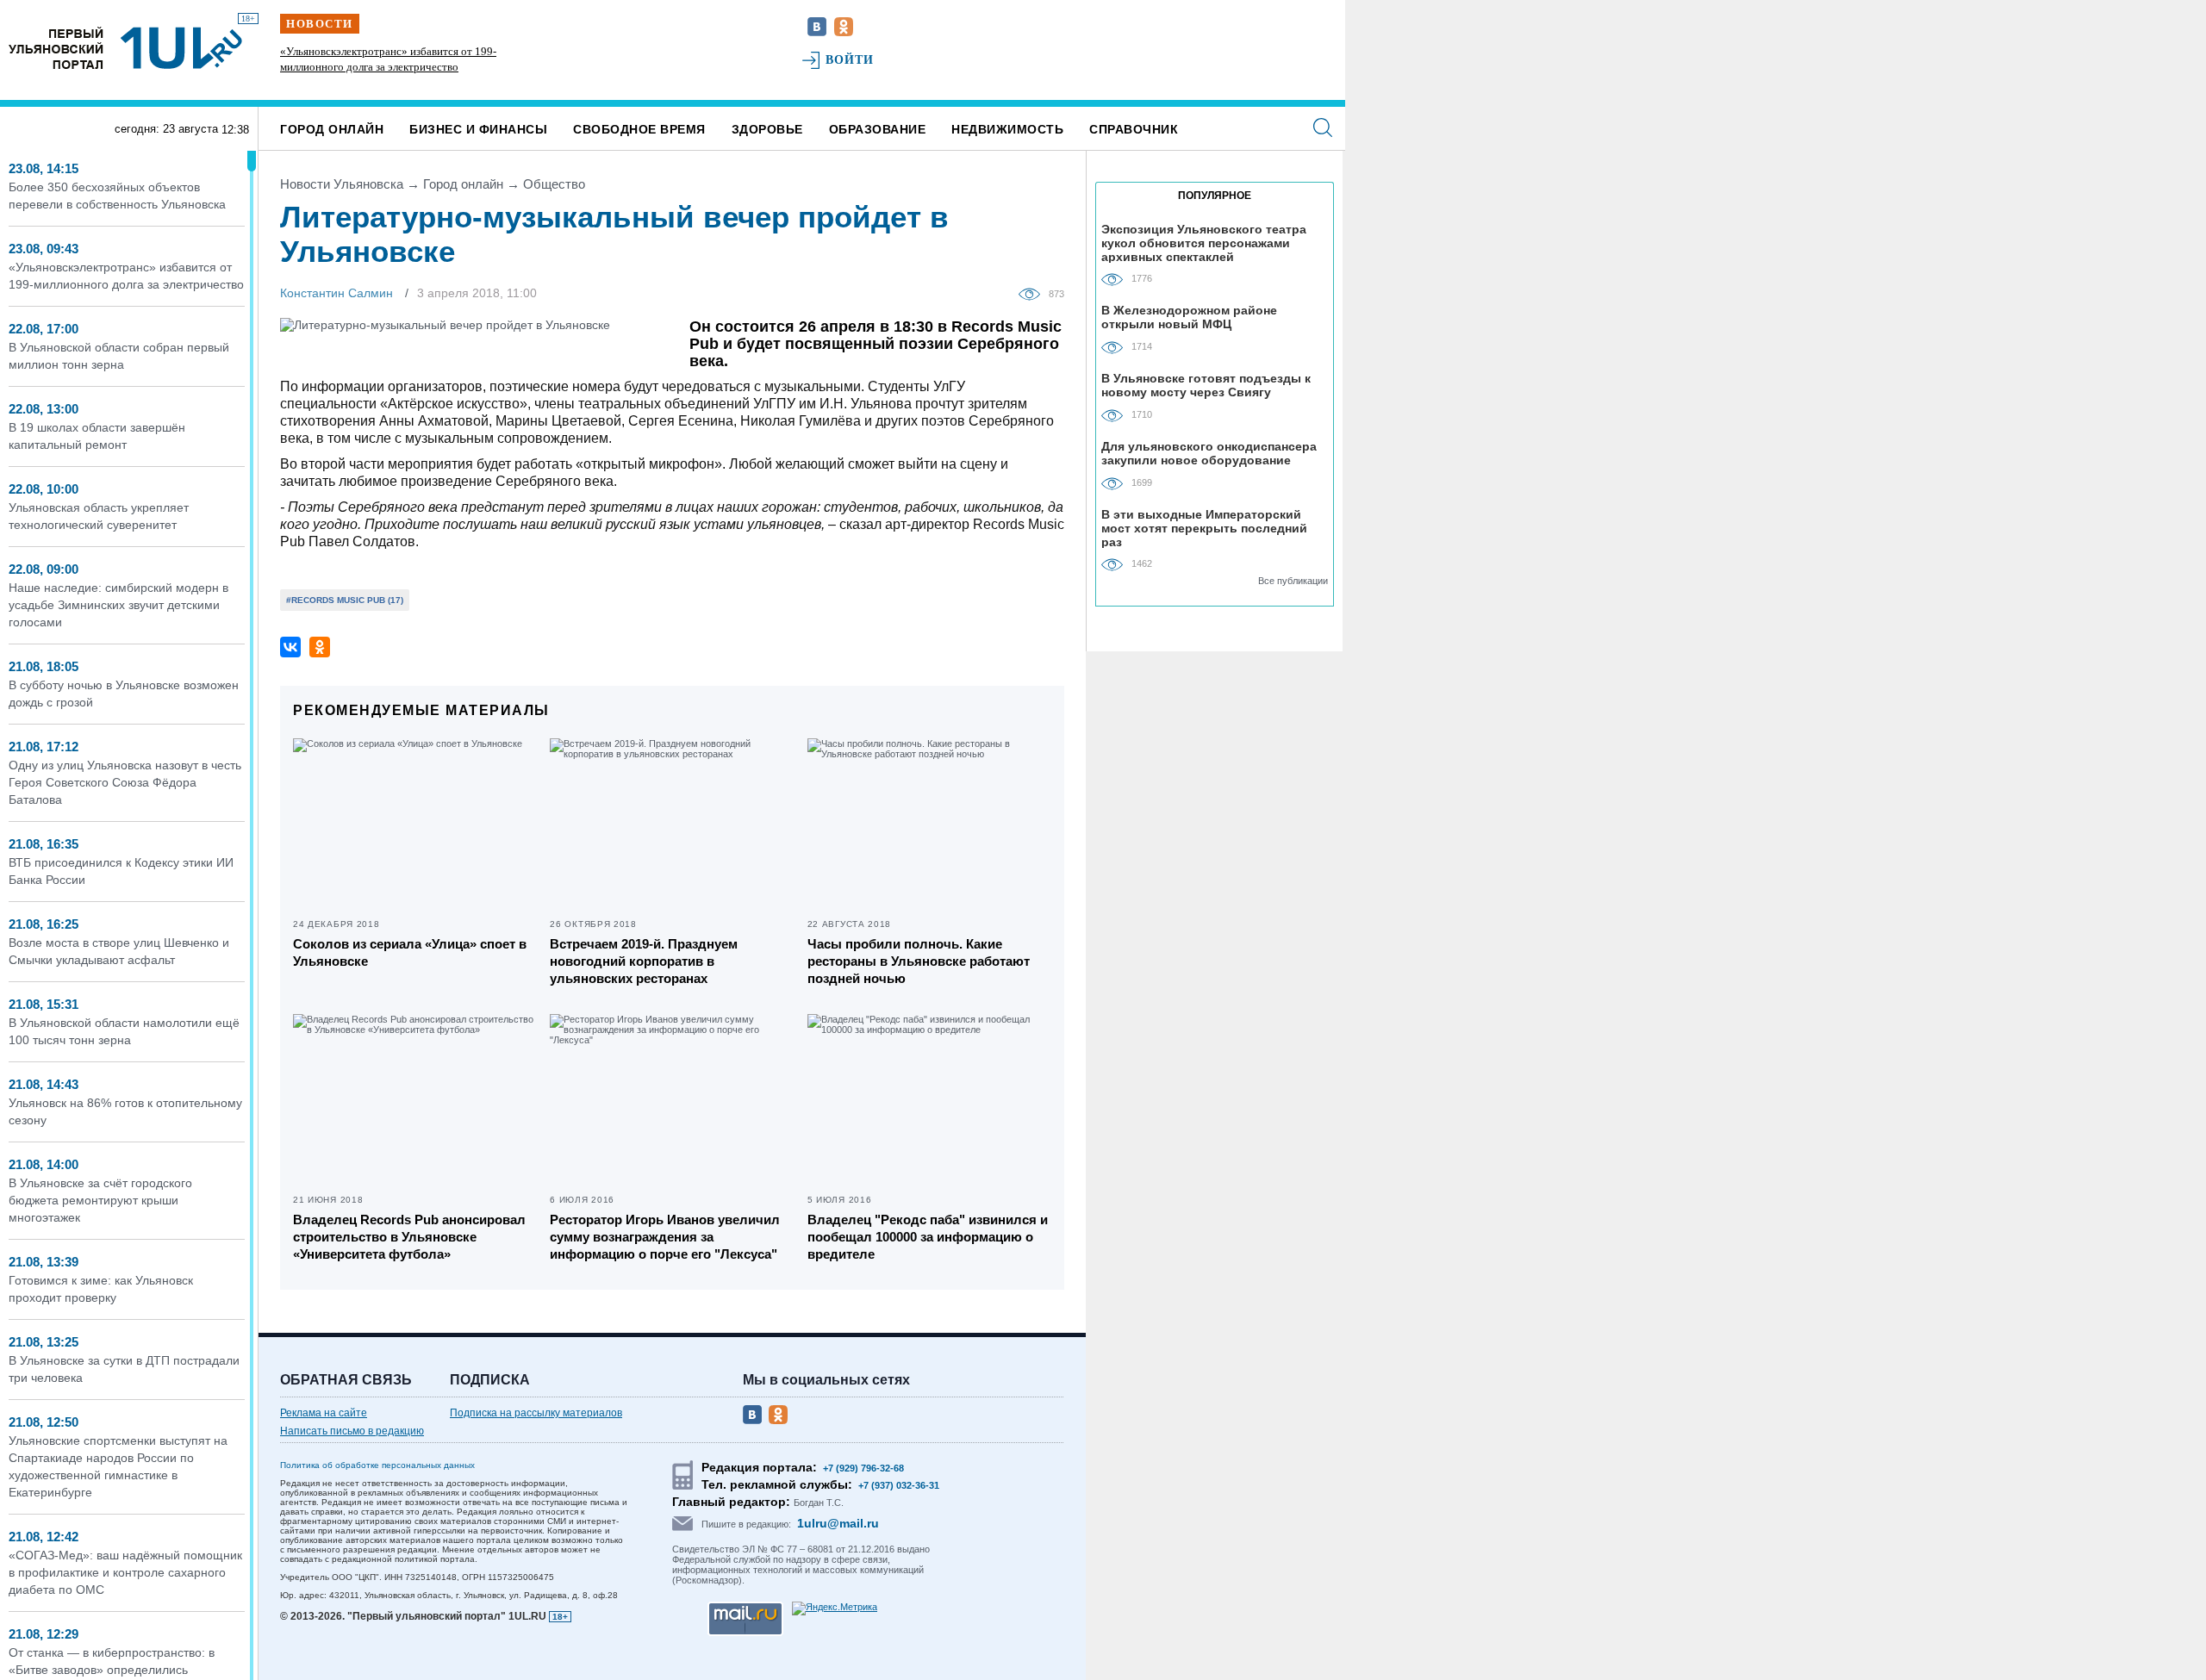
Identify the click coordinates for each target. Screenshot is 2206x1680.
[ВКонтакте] (290, 647)
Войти (850, 60)
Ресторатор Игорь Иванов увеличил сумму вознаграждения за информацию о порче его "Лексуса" (665, 1237)
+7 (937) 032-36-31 (899, 1485)
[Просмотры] (1034, 293)
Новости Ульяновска (342, 184)
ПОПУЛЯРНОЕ (1215, 196)
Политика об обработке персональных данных (377, 1465)
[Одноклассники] (320, 647)
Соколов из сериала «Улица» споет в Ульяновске (410, 952)
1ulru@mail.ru (838, 1523)
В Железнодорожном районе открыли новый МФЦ (1189, 317)
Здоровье (767, 129)
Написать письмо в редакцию (352, 1431)
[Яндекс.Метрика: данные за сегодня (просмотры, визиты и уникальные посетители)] (835, 1608)
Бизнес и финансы (478, 129)
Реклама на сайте (324, 1413)
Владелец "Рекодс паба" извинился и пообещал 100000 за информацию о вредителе (928, 1237)
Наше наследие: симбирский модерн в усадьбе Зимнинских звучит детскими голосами (118, 605)
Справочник (1134, 129)
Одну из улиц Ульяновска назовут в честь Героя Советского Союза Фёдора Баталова (125, 782)
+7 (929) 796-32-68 (863, 1468)
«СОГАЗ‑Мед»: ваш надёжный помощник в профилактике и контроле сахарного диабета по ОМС (125, 1572)
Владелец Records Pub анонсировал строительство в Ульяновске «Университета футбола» (409, 1237)
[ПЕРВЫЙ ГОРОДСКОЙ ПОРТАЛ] (56, 48)
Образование (878, 129)
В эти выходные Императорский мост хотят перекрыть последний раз (1204, 528)
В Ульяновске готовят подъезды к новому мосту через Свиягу (1206, 385)
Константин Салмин (337, 293)
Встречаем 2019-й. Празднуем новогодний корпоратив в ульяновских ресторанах (644, 961)
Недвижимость (1007, 129)
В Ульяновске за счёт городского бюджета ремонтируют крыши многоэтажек (100, 1200)
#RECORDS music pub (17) (345, 600)
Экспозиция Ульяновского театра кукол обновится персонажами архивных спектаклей (1204, 243)
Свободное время (639, 129)
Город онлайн (332, 129)
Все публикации (1293, 581)
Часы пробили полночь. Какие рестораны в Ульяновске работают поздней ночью (919, 961)
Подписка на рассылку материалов (536, 1413)
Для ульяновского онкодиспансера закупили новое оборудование (1209, 453)
